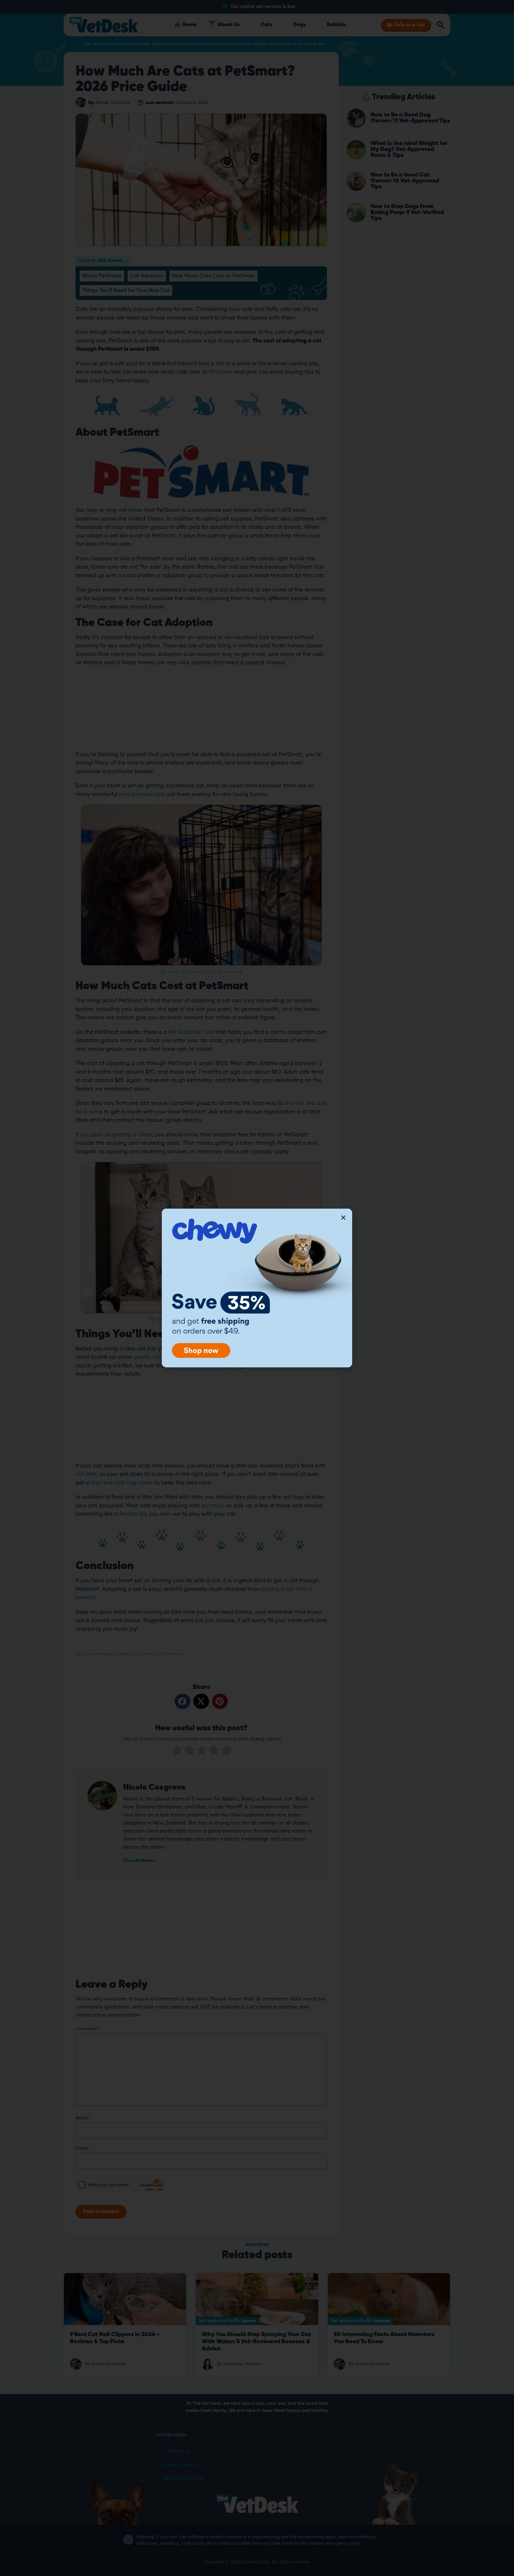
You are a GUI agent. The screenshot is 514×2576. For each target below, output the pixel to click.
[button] (343, 1218)
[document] (257, 1288)
